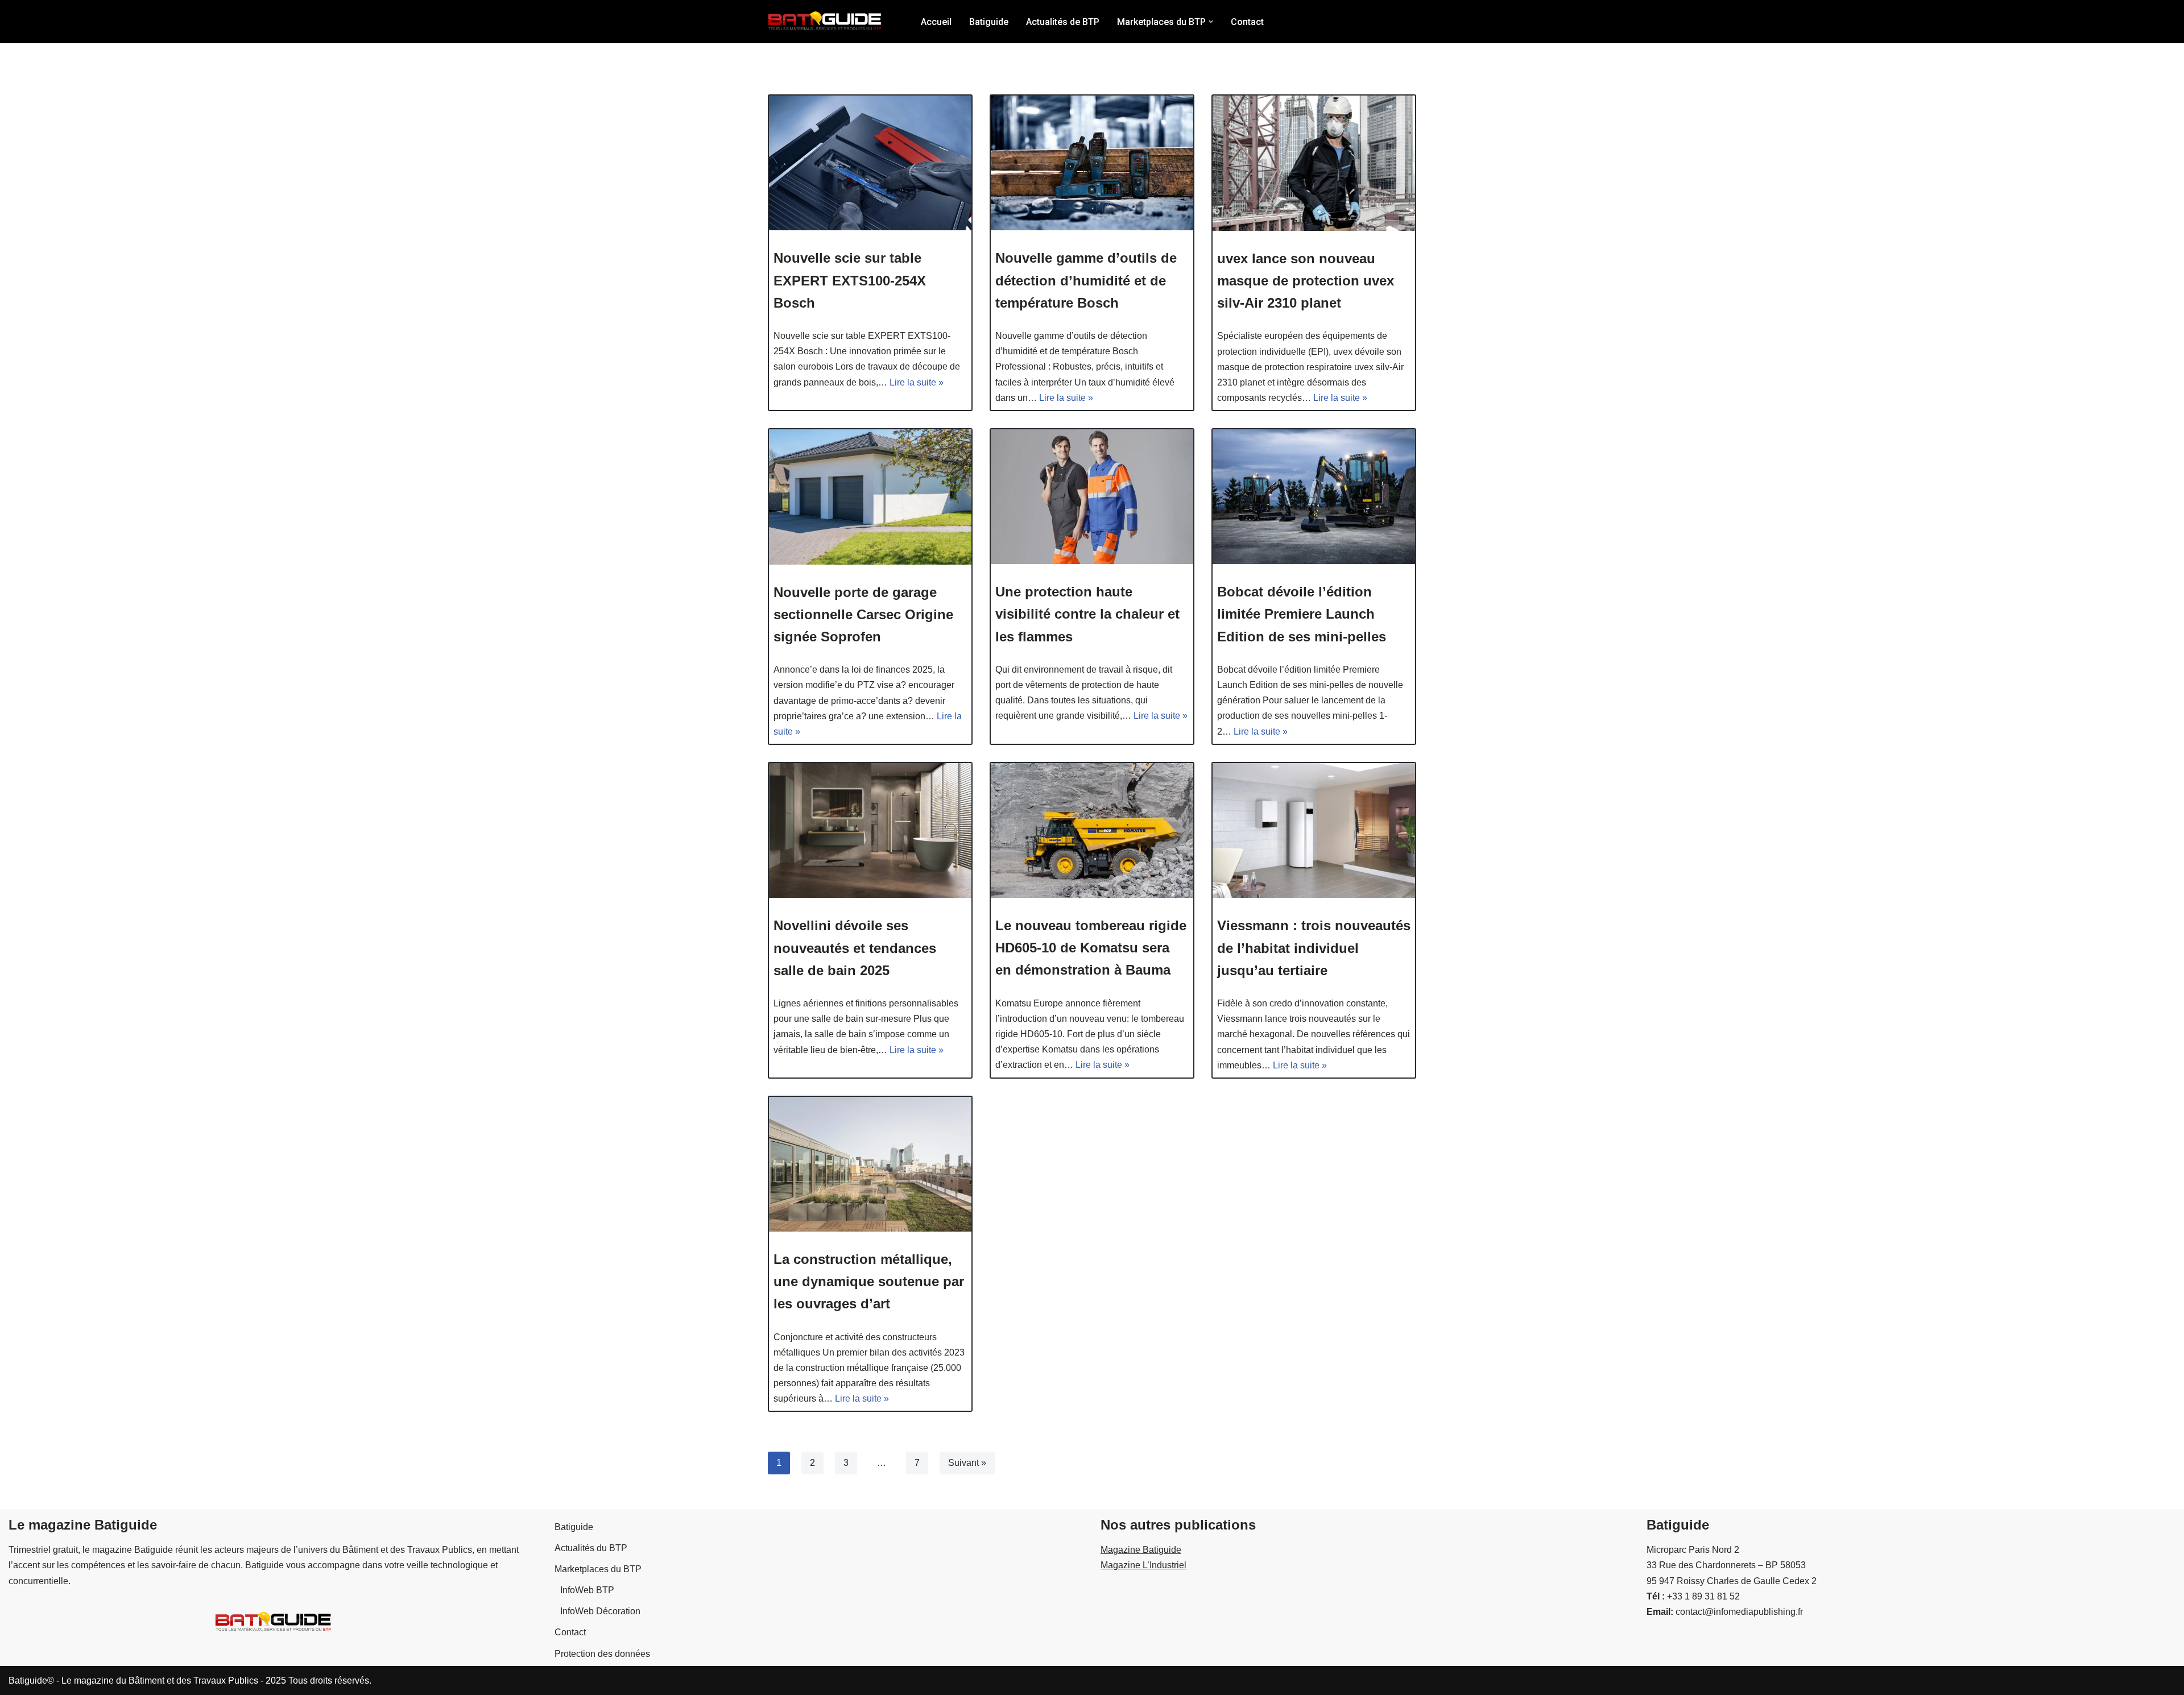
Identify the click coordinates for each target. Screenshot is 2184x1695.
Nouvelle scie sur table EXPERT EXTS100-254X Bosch (850, 280)
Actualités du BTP (591, 1548)
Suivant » (967, 1463)
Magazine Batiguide (1141, 1550)
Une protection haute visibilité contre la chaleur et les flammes (1087, 614)
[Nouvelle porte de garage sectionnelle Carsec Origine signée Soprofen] (870, 497)
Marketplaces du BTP (598, 1569)
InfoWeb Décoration (600, 1611)
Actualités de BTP (1063, 22)
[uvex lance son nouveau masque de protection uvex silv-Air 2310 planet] (1314, 163)
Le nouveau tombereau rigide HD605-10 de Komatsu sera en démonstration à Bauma (1091, 948)
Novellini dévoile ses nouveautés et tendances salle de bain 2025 (855, 948)
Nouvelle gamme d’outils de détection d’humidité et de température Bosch (1086, 280)
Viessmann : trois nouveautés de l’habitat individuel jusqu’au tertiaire (1314, 948)
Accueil (936, 22)
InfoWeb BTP (587, 1590)
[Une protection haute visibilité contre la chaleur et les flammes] (1092, 497)
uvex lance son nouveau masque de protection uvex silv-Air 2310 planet (1306, 281)
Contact (1247, 22)
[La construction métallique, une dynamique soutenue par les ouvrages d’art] (870, 1164)
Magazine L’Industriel (1143, 1565)
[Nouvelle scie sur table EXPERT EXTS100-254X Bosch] (870, 163)
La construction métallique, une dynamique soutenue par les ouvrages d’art (869, 1281)
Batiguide (989, 22)
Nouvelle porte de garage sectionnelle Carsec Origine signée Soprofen (863, 614)
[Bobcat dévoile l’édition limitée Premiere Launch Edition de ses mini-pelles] (1314, 497)
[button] (1211, 22)
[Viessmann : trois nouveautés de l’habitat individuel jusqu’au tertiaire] (1314, 830)
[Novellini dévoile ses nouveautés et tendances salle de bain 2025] (870, 830)
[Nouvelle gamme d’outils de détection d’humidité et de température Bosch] (1092, 163)
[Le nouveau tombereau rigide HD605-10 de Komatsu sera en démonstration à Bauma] (1092, 830)
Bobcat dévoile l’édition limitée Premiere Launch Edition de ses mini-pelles (1302, 614)
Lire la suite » (917, 382)
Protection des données (602, 1654)
